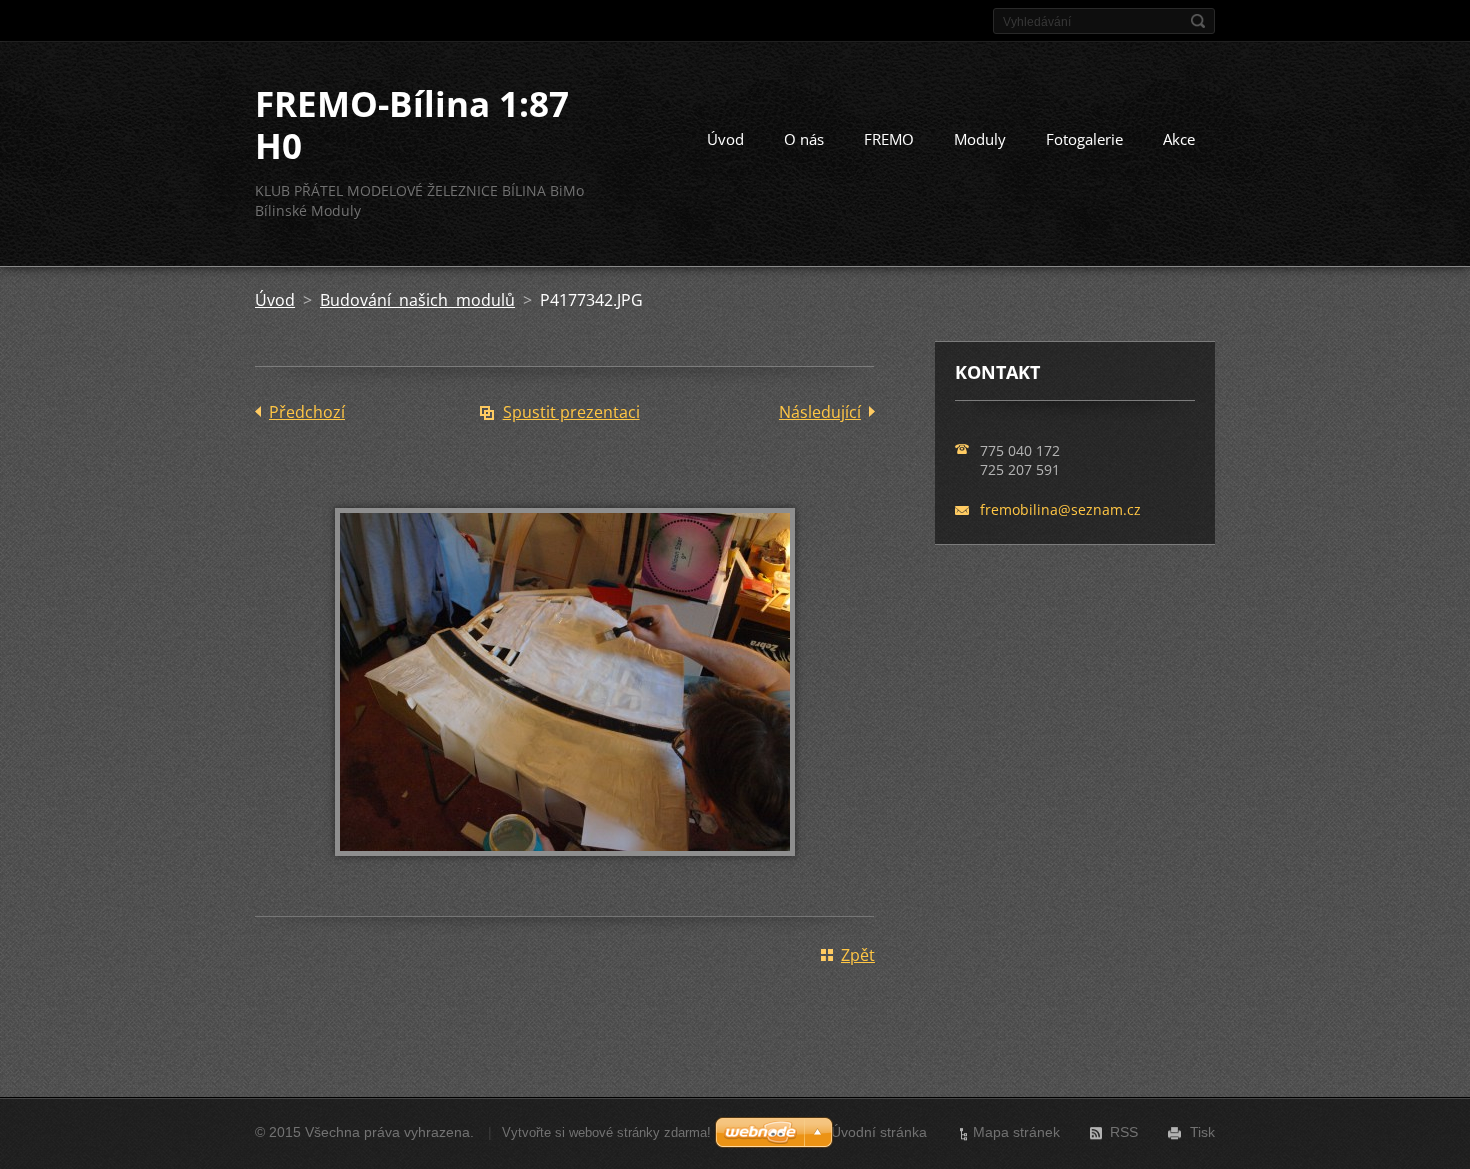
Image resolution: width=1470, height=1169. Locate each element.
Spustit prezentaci (571, 412)
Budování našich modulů (417, 300)
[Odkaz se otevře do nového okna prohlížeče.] (565, 870)
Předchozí (307, 412)
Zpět (858, 955)
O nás (804, 139)
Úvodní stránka (879, 1132)
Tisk (1202, 1132)
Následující (820, 412)
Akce (1179, 139)
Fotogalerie (1084, 139)
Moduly (980, 139)
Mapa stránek (1016, 1132)
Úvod (725, 139)
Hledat (1198, 21)
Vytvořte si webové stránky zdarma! (606, 1132)
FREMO (889, 139)
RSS (1124, 1132)
